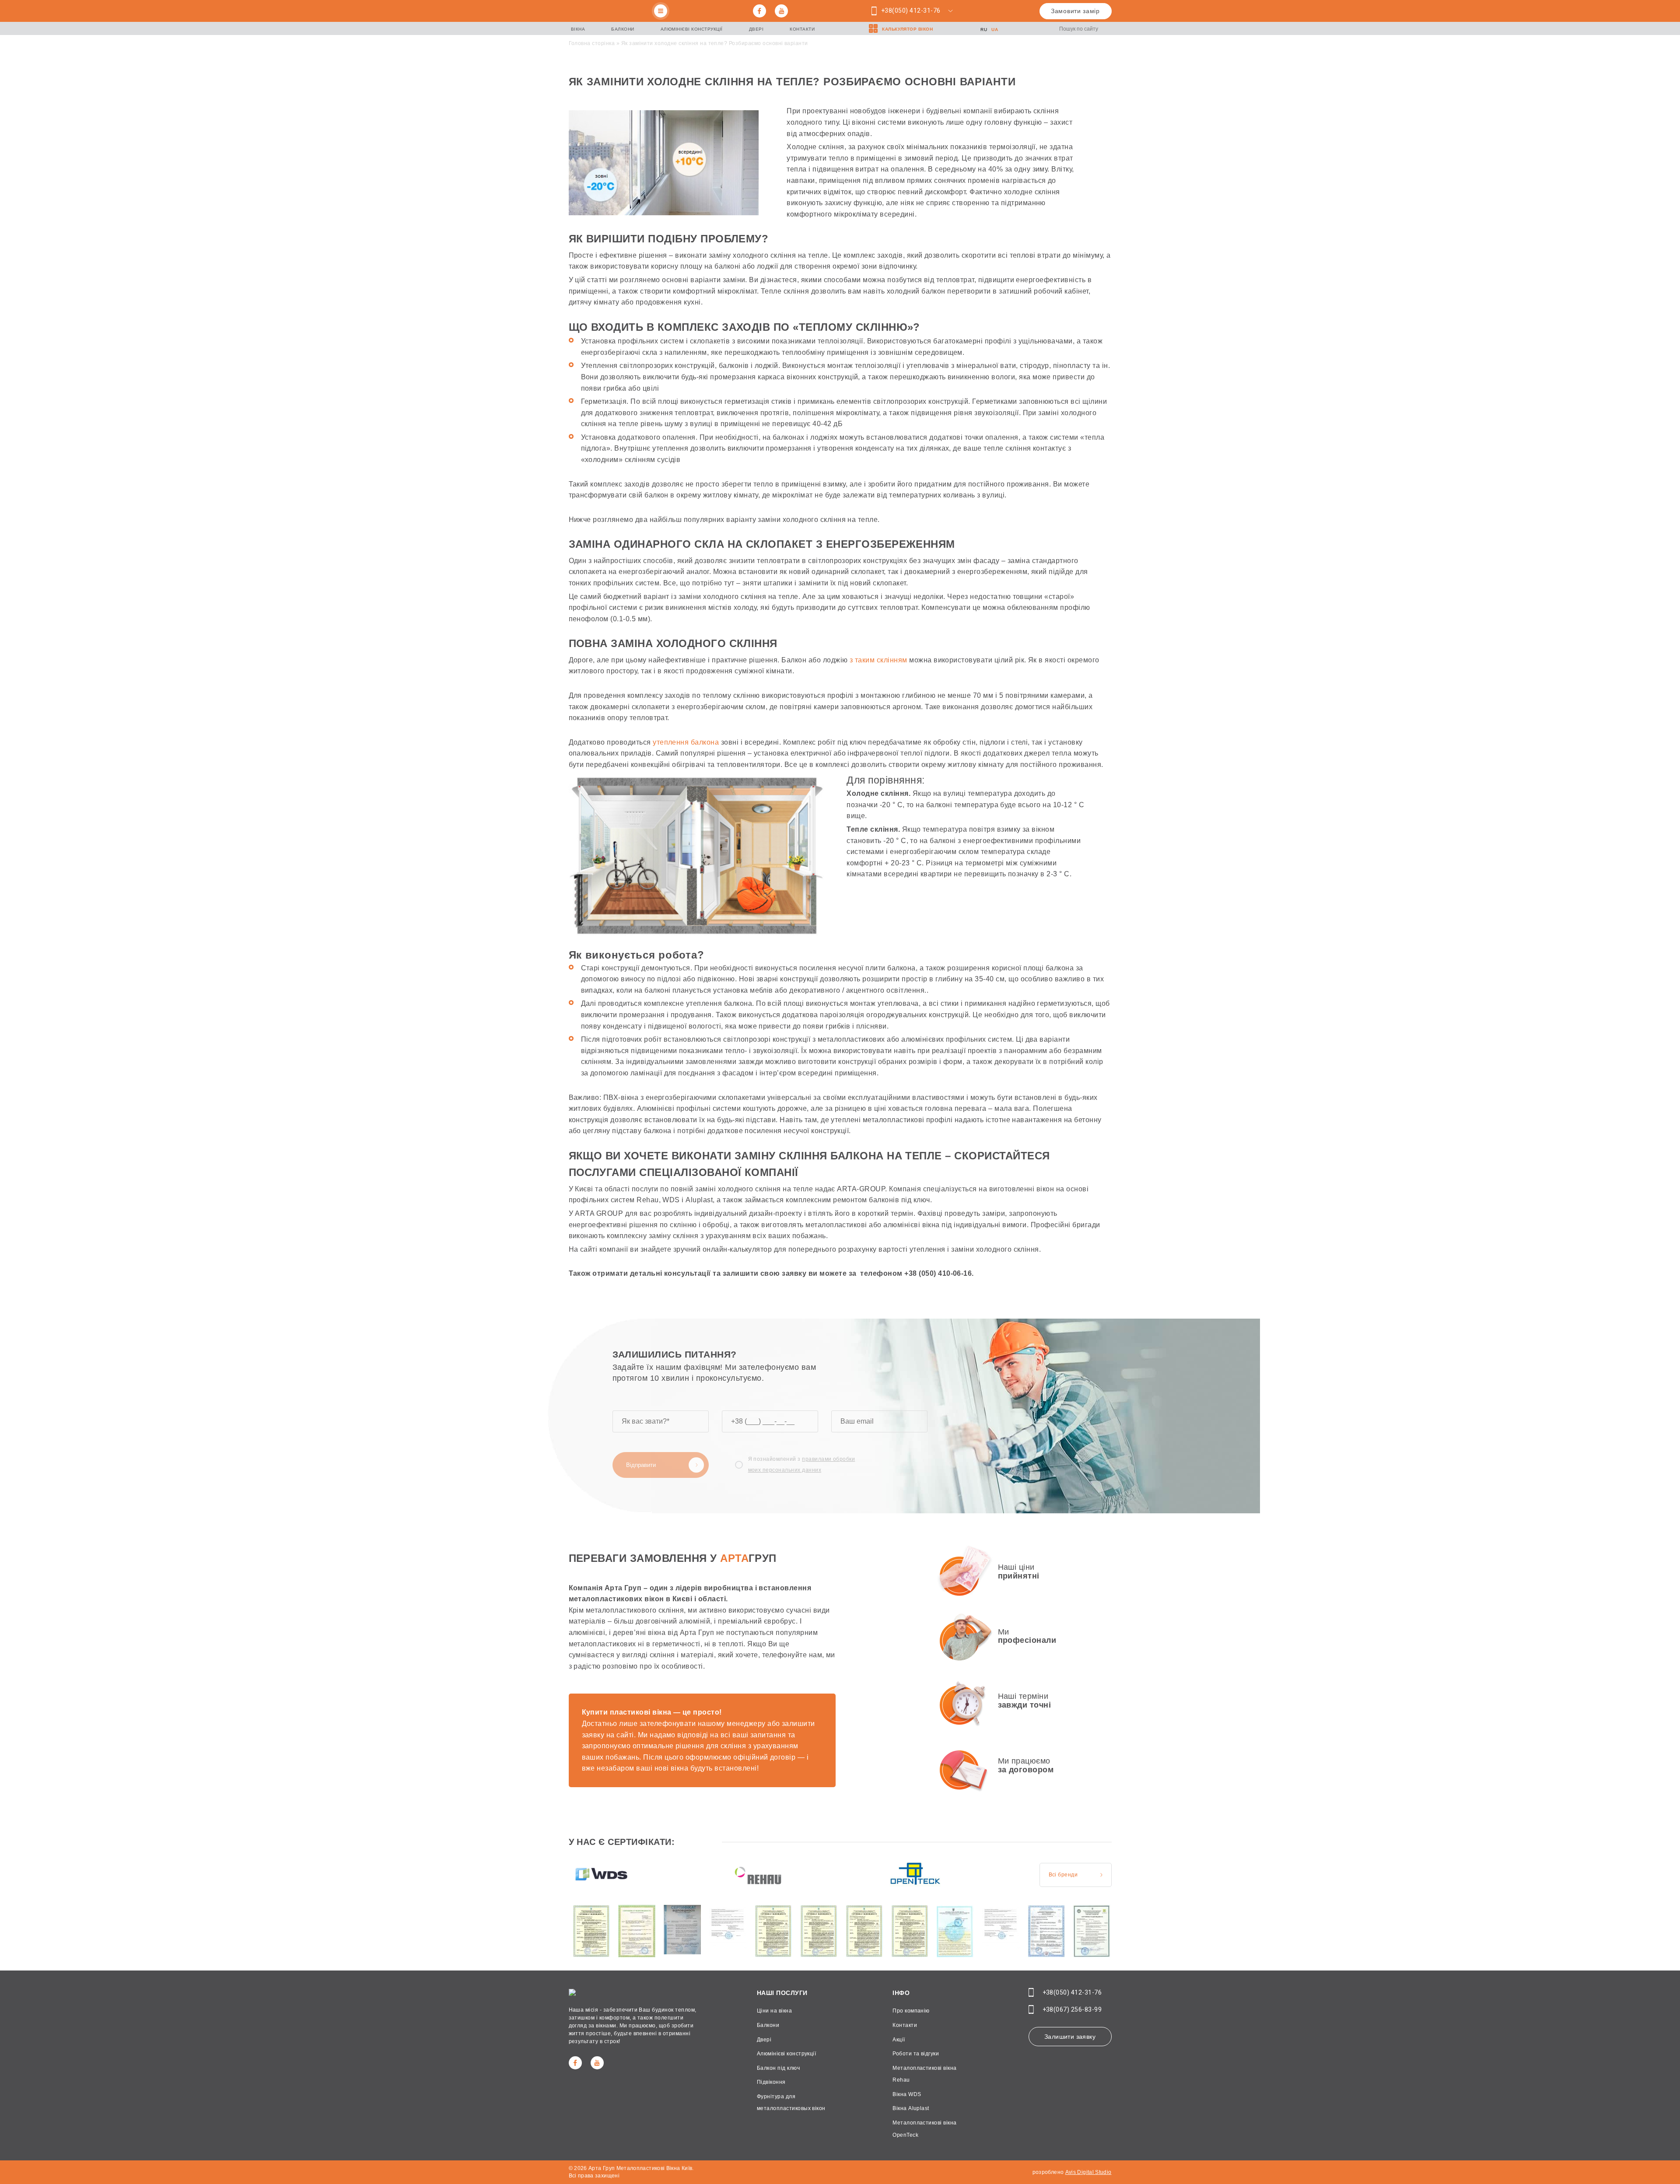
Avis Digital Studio (1088, 2172)
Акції (899, 2040)
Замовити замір (1075, 11)
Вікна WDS (907, 2094)
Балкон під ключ (778, 2068)
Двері (756, 29)
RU (984, 30)
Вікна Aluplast (911, 2108)
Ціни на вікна (774, 2011)
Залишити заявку (1070, 2037)
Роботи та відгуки (916, 2054)
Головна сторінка (592, 43)
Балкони (623, 29)
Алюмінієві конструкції (692, 29)
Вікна (578, 29)
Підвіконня (771, 2082)
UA (995, 30)
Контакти (802, 29)
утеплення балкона (686, 742)
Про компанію (911, 2011)
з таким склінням (878, 660)
